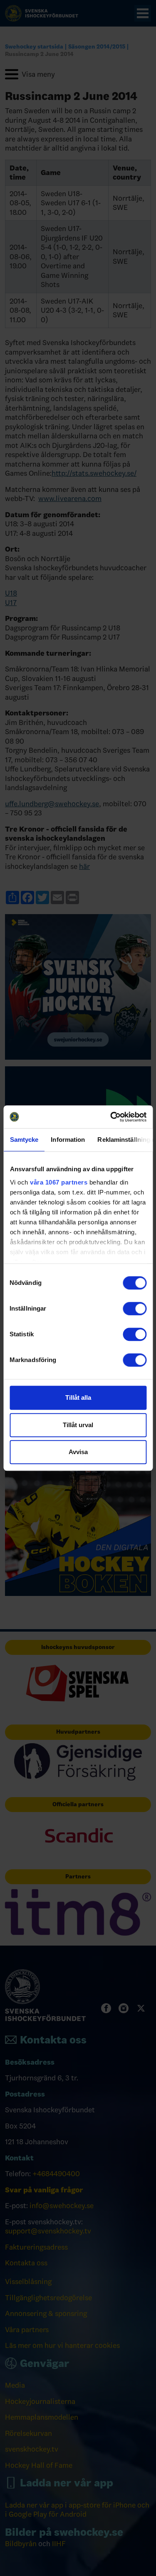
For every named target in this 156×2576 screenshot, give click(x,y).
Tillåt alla (78, 1397)
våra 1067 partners (59, 1182)
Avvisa (78, 1452)
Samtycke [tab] (24, 1140)
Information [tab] (68, 1140)
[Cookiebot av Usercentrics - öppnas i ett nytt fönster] (111, 1117)
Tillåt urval (78, 1425)
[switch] (135, 1309)
